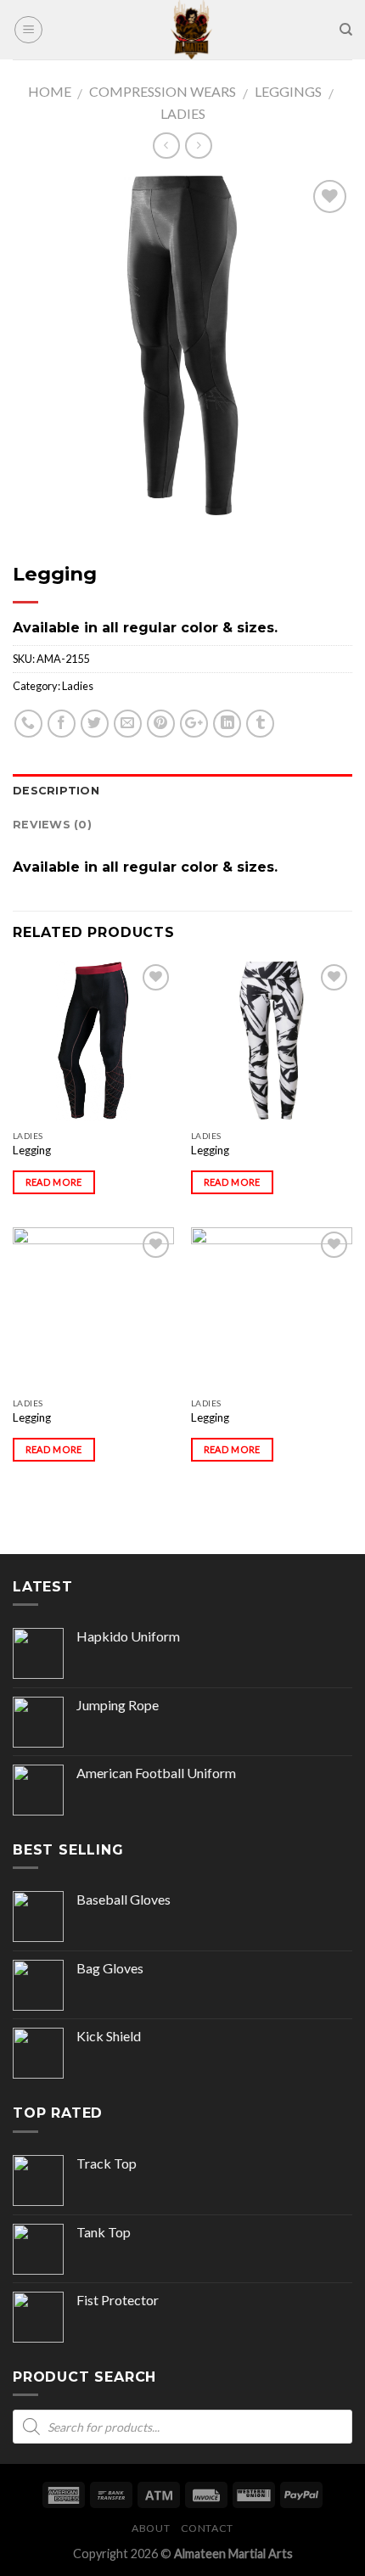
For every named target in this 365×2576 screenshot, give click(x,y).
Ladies (183, 113)
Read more (54, 1182)
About (151, 2528)
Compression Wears (163, 91)
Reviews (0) (52, 825)
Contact (207, 2528)
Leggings (288, 91)
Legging (32, 1150)
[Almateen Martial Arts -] (191, 30)
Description (56, 791)
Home (50, 91)
